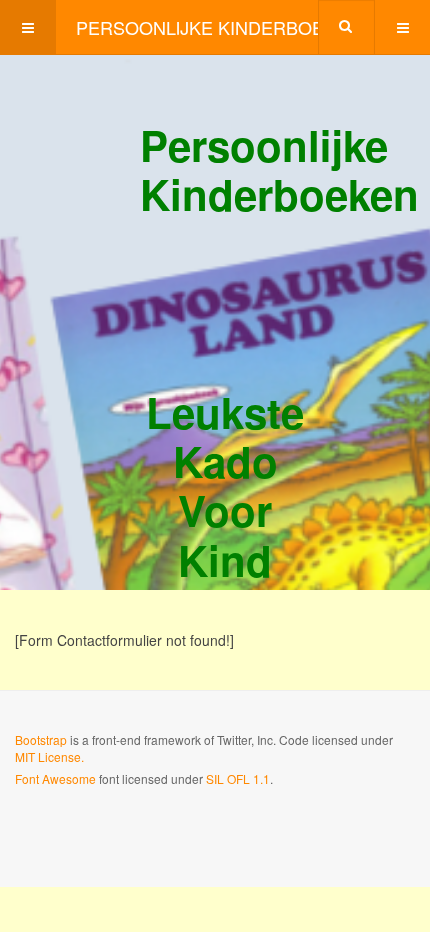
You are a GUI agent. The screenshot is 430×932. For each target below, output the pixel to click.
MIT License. (49, 756)
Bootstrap (41, 739)
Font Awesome (55, 778)
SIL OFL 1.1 (238, 778)
